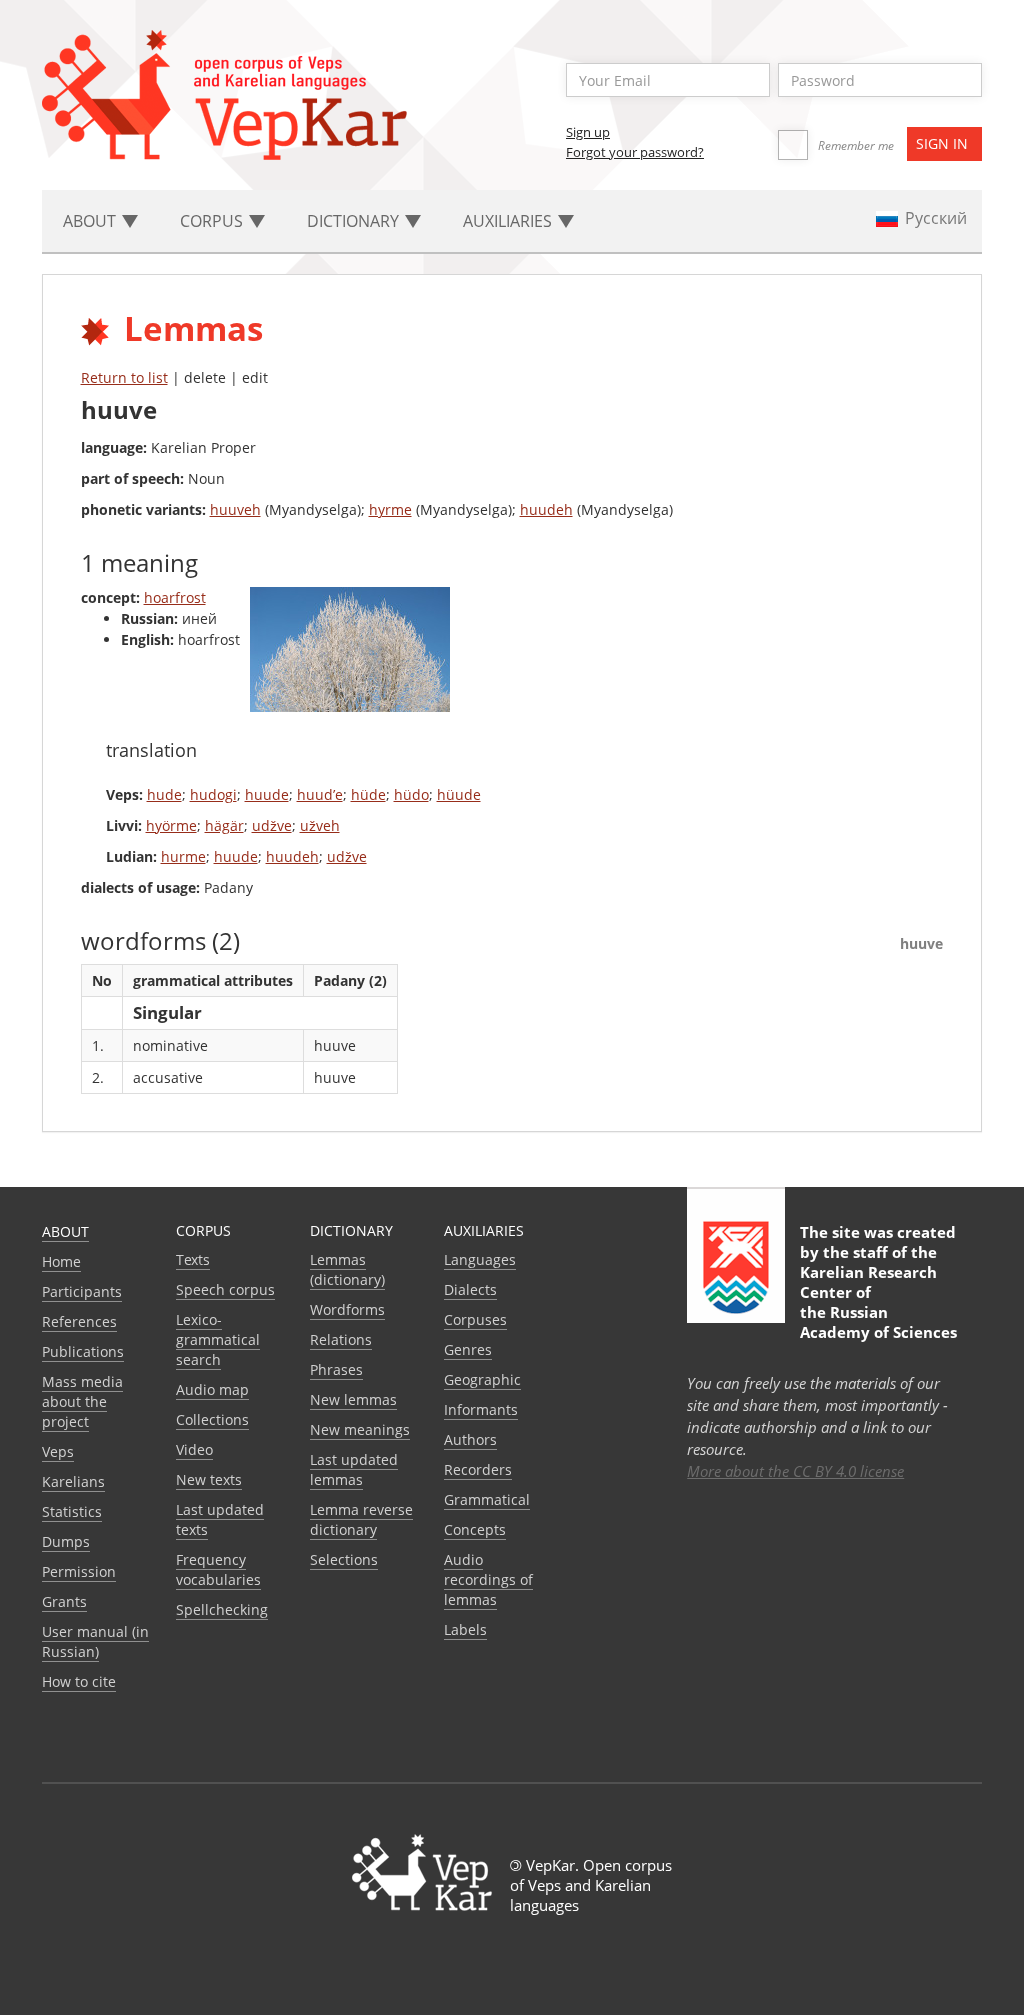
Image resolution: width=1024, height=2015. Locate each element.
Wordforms (347, 1309)
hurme (183, 856)
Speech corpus (225, 1289)
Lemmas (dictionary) (347, 1269)
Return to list (124, 377)
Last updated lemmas (354, 1469)
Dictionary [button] (355, 221)
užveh (320, 825)
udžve (272, 825)
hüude (459, 794)
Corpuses (475, 1319)
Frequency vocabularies (218, 1569)
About (65, 1231)
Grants (64, 1601)
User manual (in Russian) (95, 1641)
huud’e (320, 794)
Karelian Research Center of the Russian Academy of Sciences (878, 1302)
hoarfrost (175, 597)
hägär (224, 825)
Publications (83, 1351)
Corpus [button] (213, 221)
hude (164, 794)
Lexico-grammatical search (218, 1339)
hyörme (171, 825)
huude (267, 794)
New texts (209, 1479)
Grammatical (487, 1499)
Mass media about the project (82, 1401)
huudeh (546, 509)
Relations (341, 1339)
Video (194, 1449)
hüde (368, 794)
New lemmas (353, 1399)
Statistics (72, 1511)
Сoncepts (475, 1529)
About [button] (91, 221)
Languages (480, 1259)
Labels (465, 1629)
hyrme (390, 509)
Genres (468, 1349)
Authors (470, 1439)
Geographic (482, 1379)
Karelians (73, 1481)
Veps (58, 1451)
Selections (344, 1559)
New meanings (360, 1429)
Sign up (588, 132)
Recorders (478, 1469)
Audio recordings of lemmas (488, 1579)
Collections (212, 1419)
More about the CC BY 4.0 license (795, 1471)
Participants (82, 1291)
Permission (79, 1571)
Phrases (336, 1369)
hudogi (213, 794)
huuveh (235, 509)
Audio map (212, 1389)
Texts (193, 1259)
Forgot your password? (635, 152)
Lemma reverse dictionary (361, 1519)
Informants (481, 1409)
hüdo (411, 794)
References (79, 1321)
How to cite (79, 1681)
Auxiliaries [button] (509, 221)
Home (61, 1261)
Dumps (66, 1541)
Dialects (470, 1289)
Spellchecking (222, 1609)
